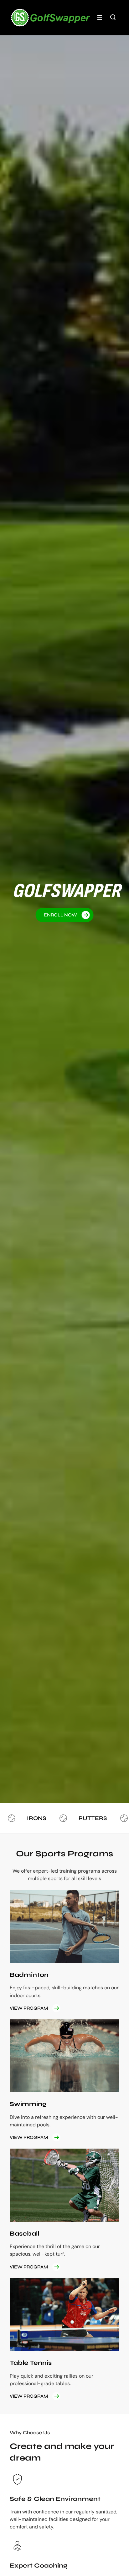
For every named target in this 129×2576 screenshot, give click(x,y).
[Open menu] (100, 18)
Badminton (29, 1975)
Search (113, 17)
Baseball (24, 2234)
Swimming (28, 2104)
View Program (29, 2008)
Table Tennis (31, 2363)
